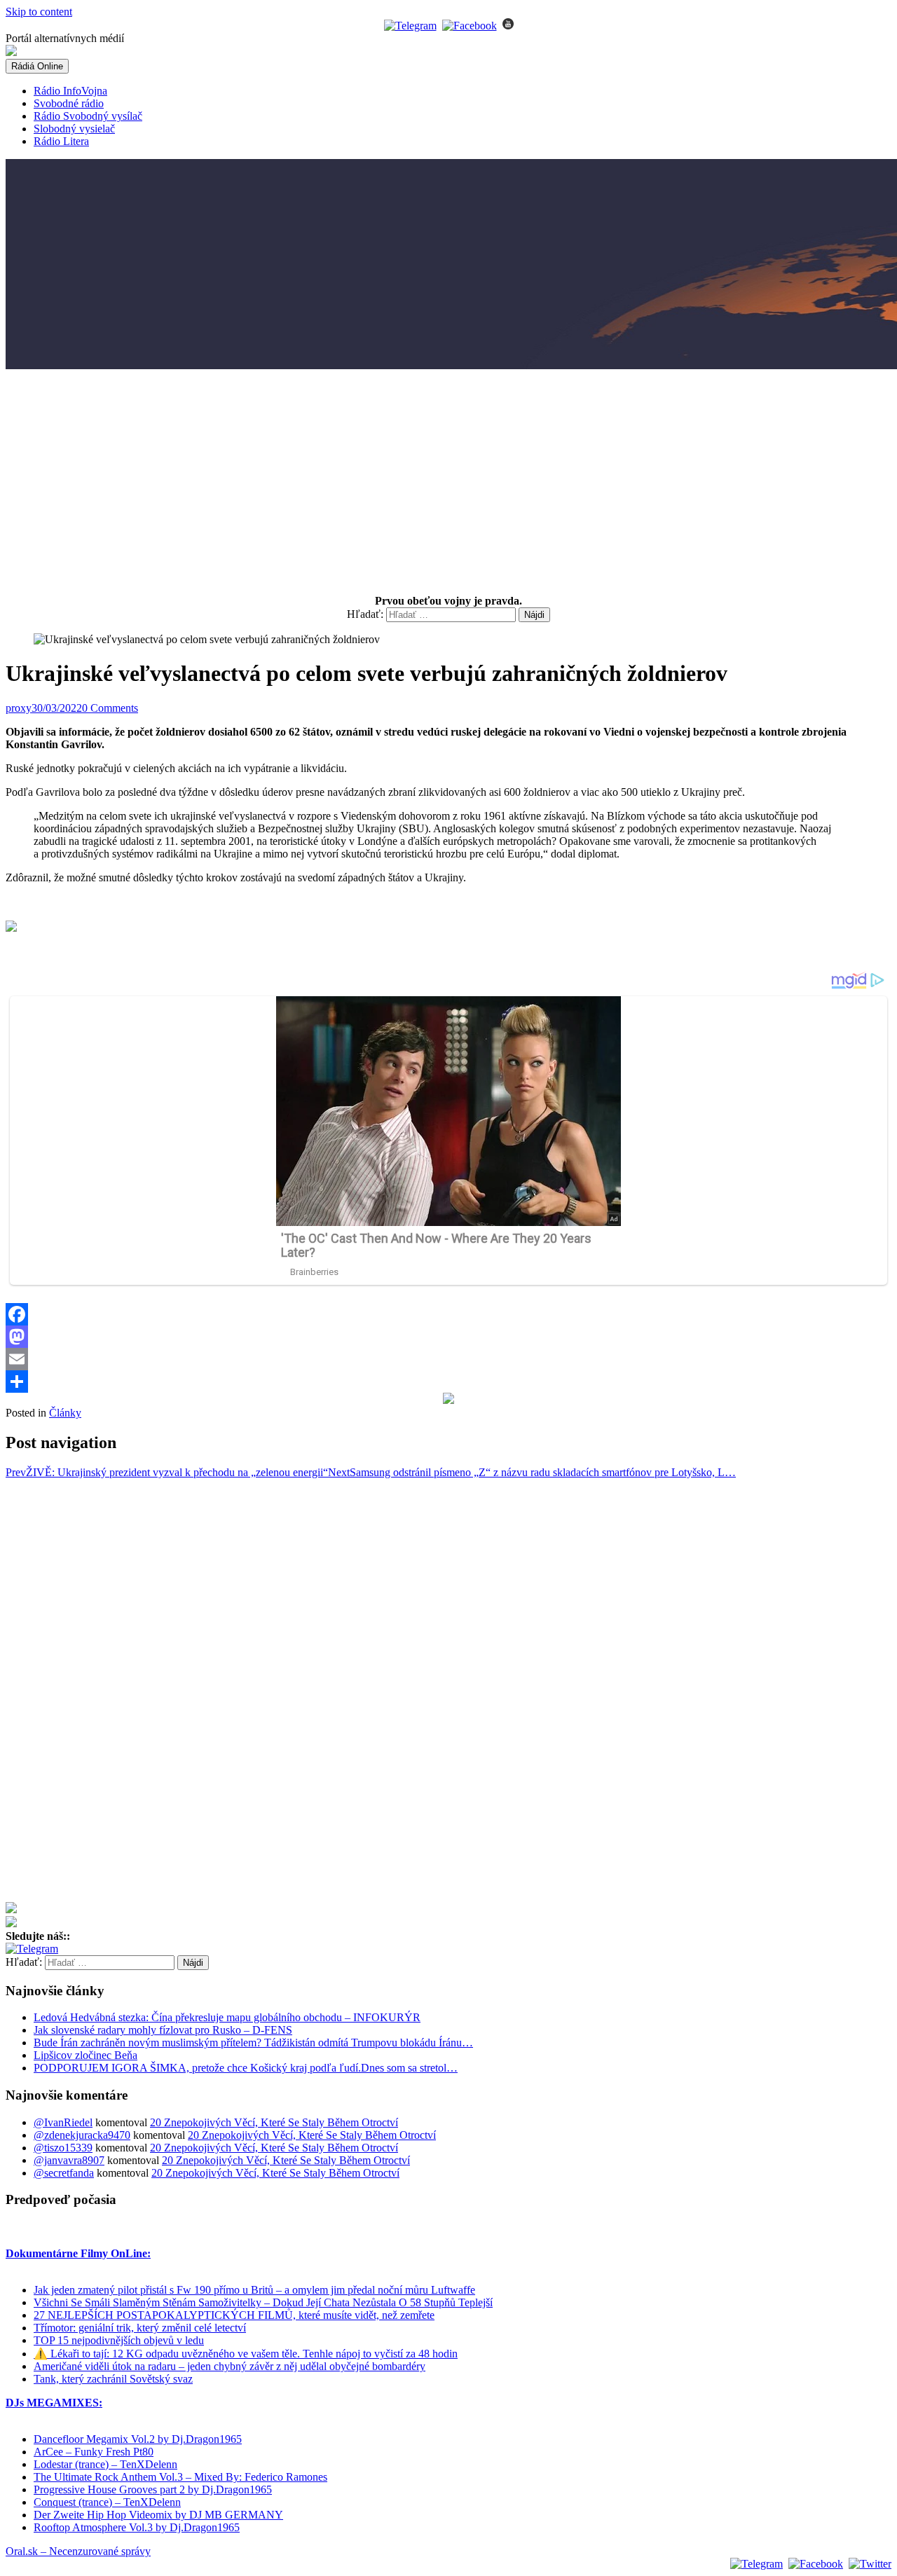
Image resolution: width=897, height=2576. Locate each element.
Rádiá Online (37, 66)
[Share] (448, 1382)
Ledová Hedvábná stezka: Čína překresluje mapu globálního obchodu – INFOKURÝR (227, 2017)
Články (65, 1413)
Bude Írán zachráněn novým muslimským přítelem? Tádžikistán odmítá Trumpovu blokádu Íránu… (253, 2043)
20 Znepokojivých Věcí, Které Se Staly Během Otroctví (274, 2122)
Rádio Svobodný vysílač (88, 116)
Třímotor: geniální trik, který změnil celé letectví (140, 2328)
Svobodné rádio (69, 103)
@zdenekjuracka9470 (82, 2135)
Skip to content (39, 12)
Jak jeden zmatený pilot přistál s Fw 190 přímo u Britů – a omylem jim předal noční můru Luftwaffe (254, 2290)
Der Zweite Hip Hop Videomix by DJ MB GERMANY (158, 2515)
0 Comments (110, 708)
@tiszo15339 (63, 2148)
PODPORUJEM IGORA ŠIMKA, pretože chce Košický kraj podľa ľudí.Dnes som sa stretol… (246, 2068)
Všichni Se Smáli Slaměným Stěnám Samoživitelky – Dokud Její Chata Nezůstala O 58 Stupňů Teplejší (263, 2302)
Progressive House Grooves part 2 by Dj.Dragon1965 (153, 2489)
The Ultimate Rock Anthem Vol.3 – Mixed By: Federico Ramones (180, 2477)
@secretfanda (64, 2173)
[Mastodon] (448, 1337)
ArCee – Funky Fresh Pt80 (94, 2452)
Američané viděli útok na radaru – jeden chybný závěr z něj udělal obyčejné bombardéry (230, 2366)
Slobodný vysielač (74, 129)
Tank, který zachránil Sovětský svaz (113, 2379)
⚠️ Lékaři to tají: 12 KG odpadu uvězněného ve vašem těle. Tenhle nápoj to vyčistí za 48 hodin (246, 2354)
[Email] (448, 1359)
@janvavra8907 (69, 2160)
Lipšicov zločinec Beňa (85, 2055)
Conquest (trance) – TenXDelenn (107, 2502)
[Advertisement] (448, 477)
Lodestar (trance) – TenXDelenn (105, 2464)
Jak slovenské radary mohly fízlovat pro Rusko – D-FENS (163, 2030)
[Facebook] (448, 1314)
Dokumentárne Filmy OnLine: (78, 2253)
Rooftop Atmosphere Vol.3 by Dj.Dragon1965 (137, 2527)
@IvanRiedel (63, 2122)
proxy (19, 708)
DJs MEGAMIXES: (54, 2403)
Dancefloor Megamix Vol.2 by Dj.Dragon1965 (138, 2439)
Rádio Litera (61, 141)
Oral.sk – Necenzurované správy (78, 2551)
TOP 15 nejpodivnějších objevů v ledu (119, 2340)
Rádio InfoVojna (70, 91)
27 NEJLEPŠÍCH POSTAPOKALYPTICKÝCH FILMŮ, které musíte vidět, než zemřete (234, 2315)
